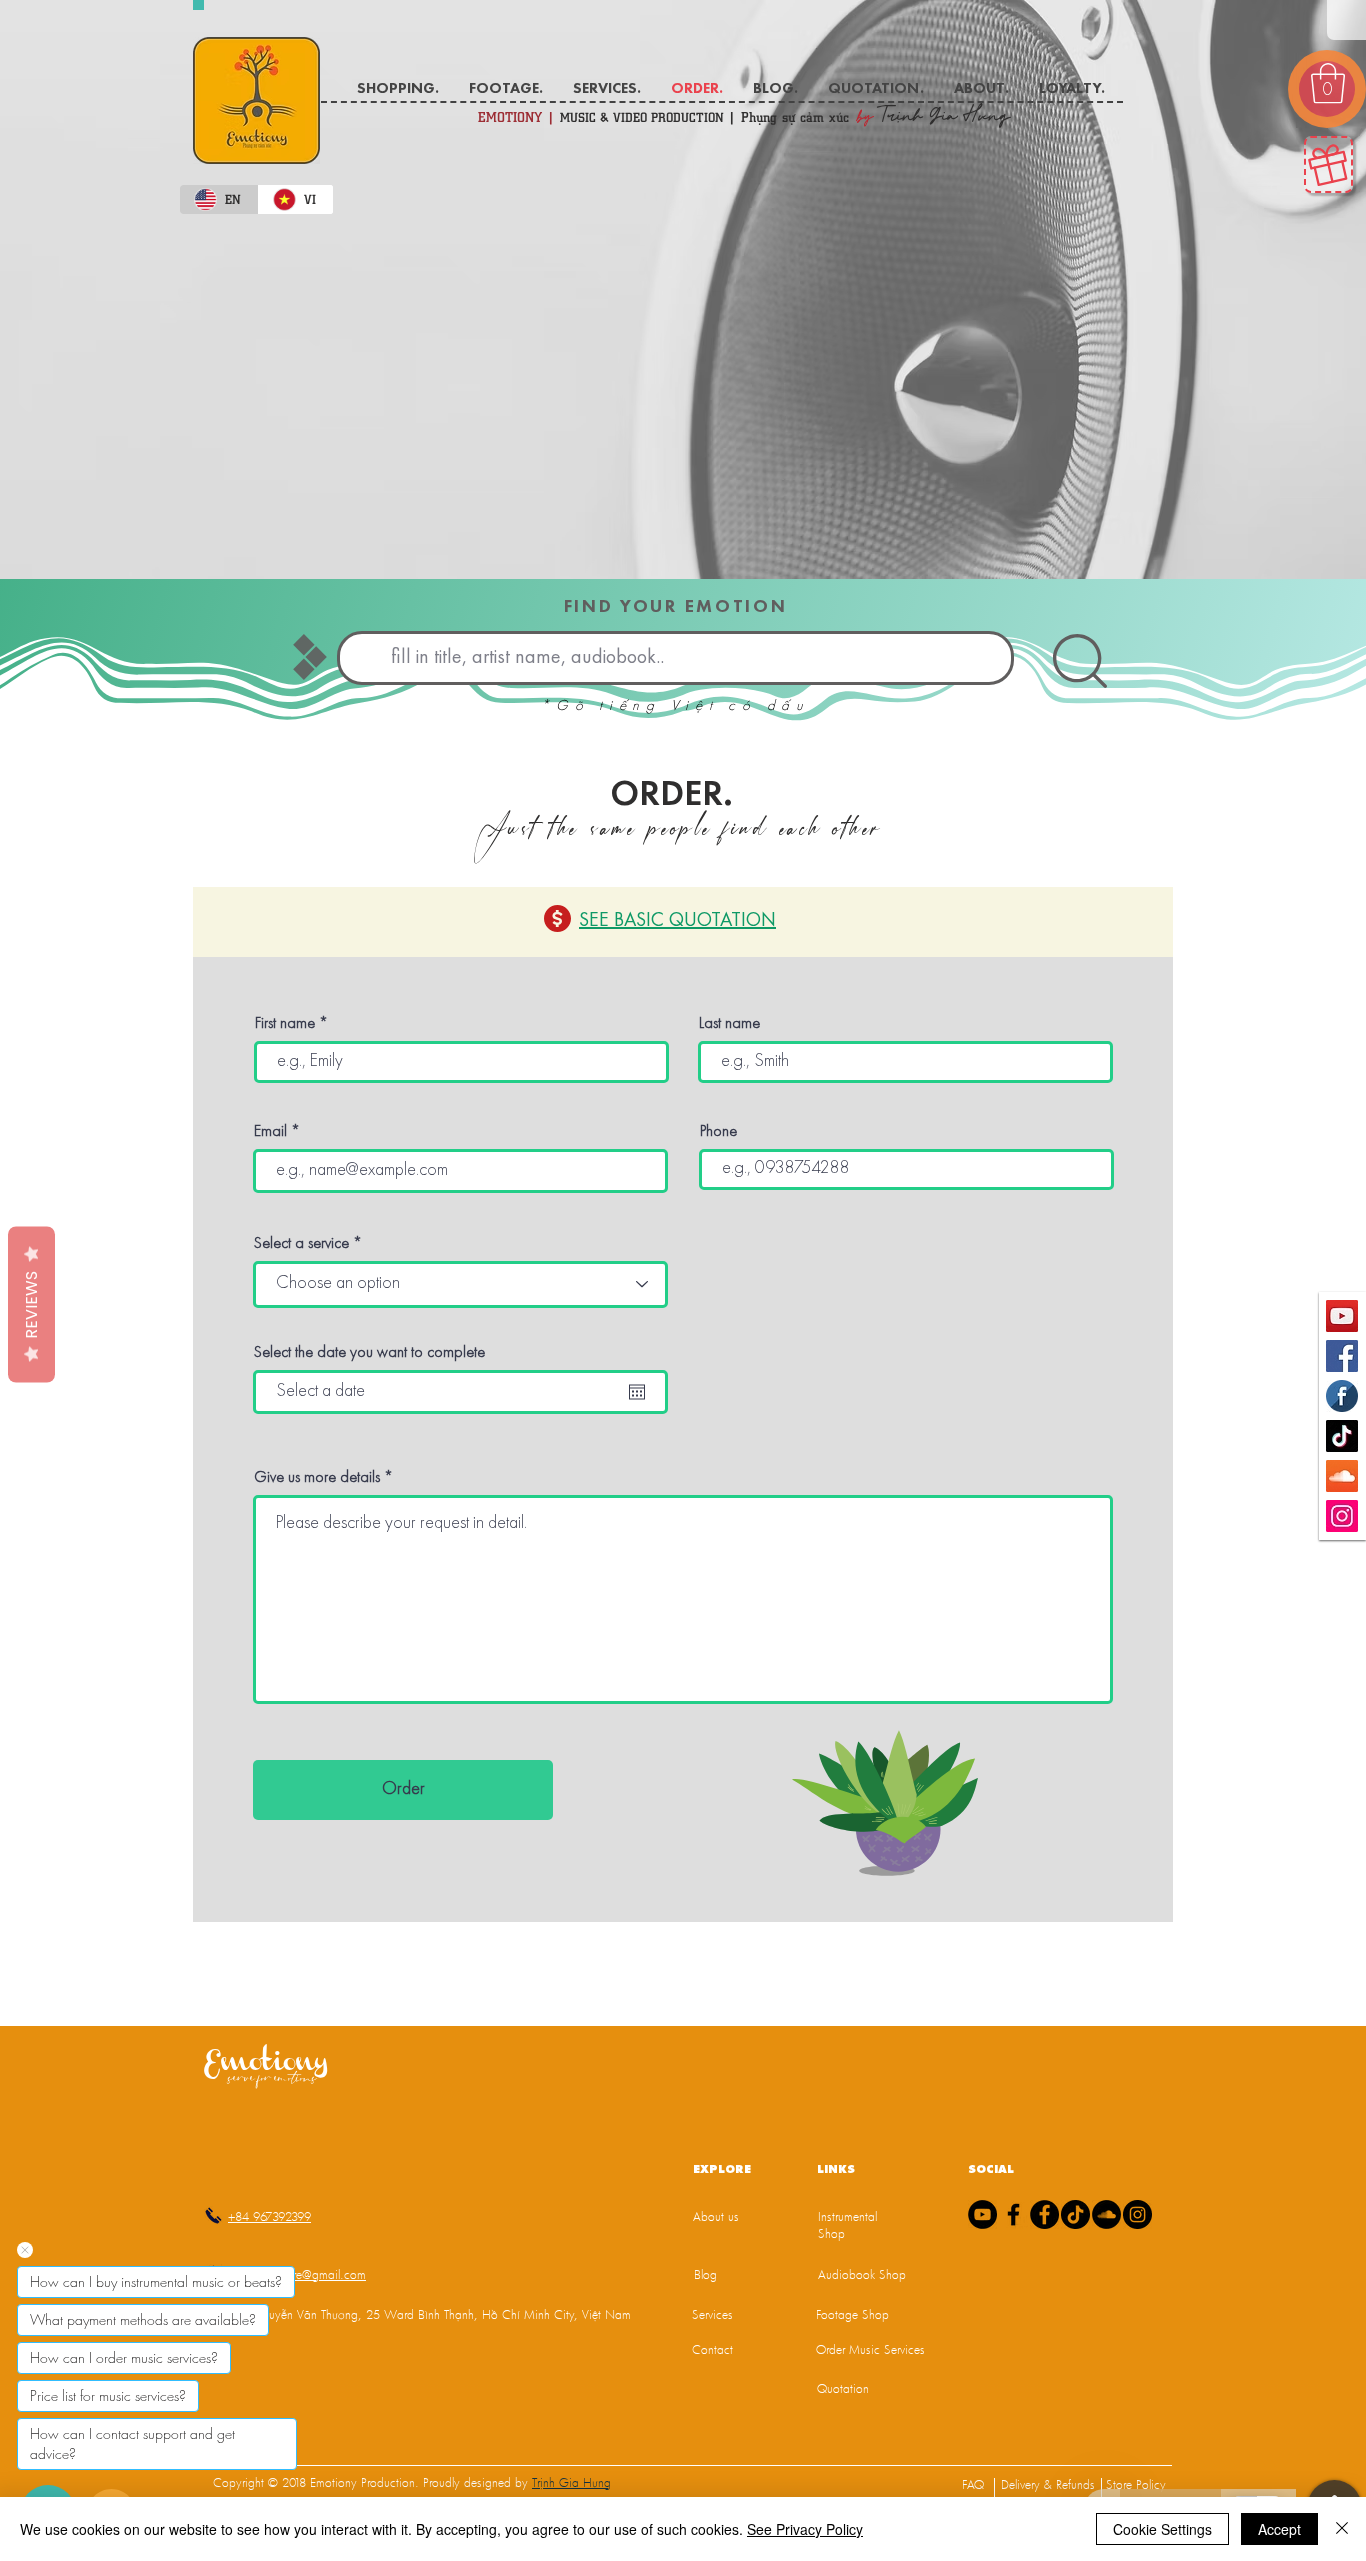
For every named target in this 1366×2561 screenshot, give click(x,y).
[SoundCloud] (1106, 2214)
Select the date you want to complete (369, 1353)
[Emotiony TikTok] (1342, 1436)
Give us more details (317, 1478)
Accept (1279, 2529)
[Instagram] (1137, 2214)
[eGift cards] (1328, 164)
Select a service (301, 1244)
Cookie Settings (1162, 2529)
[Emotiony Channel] (982, 2214)
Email (270, 1132)
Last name (729, 1024)
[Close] (1342, 2529)
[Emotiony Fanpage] (1342, 1356)
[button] (1328, 83)
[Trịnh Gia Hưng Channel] (1342, 1316)
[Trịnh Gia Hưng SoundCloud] (1342, 1476)
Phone (718, 1132)
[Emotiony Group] (1044, 2214)
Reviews (31, 1304)
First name (285, 1024)
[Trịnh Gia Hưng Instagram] (1342, 1516)
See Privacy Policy (805, 2529)
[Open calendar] (637, 1392)
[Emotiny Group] (1342, 1396)
